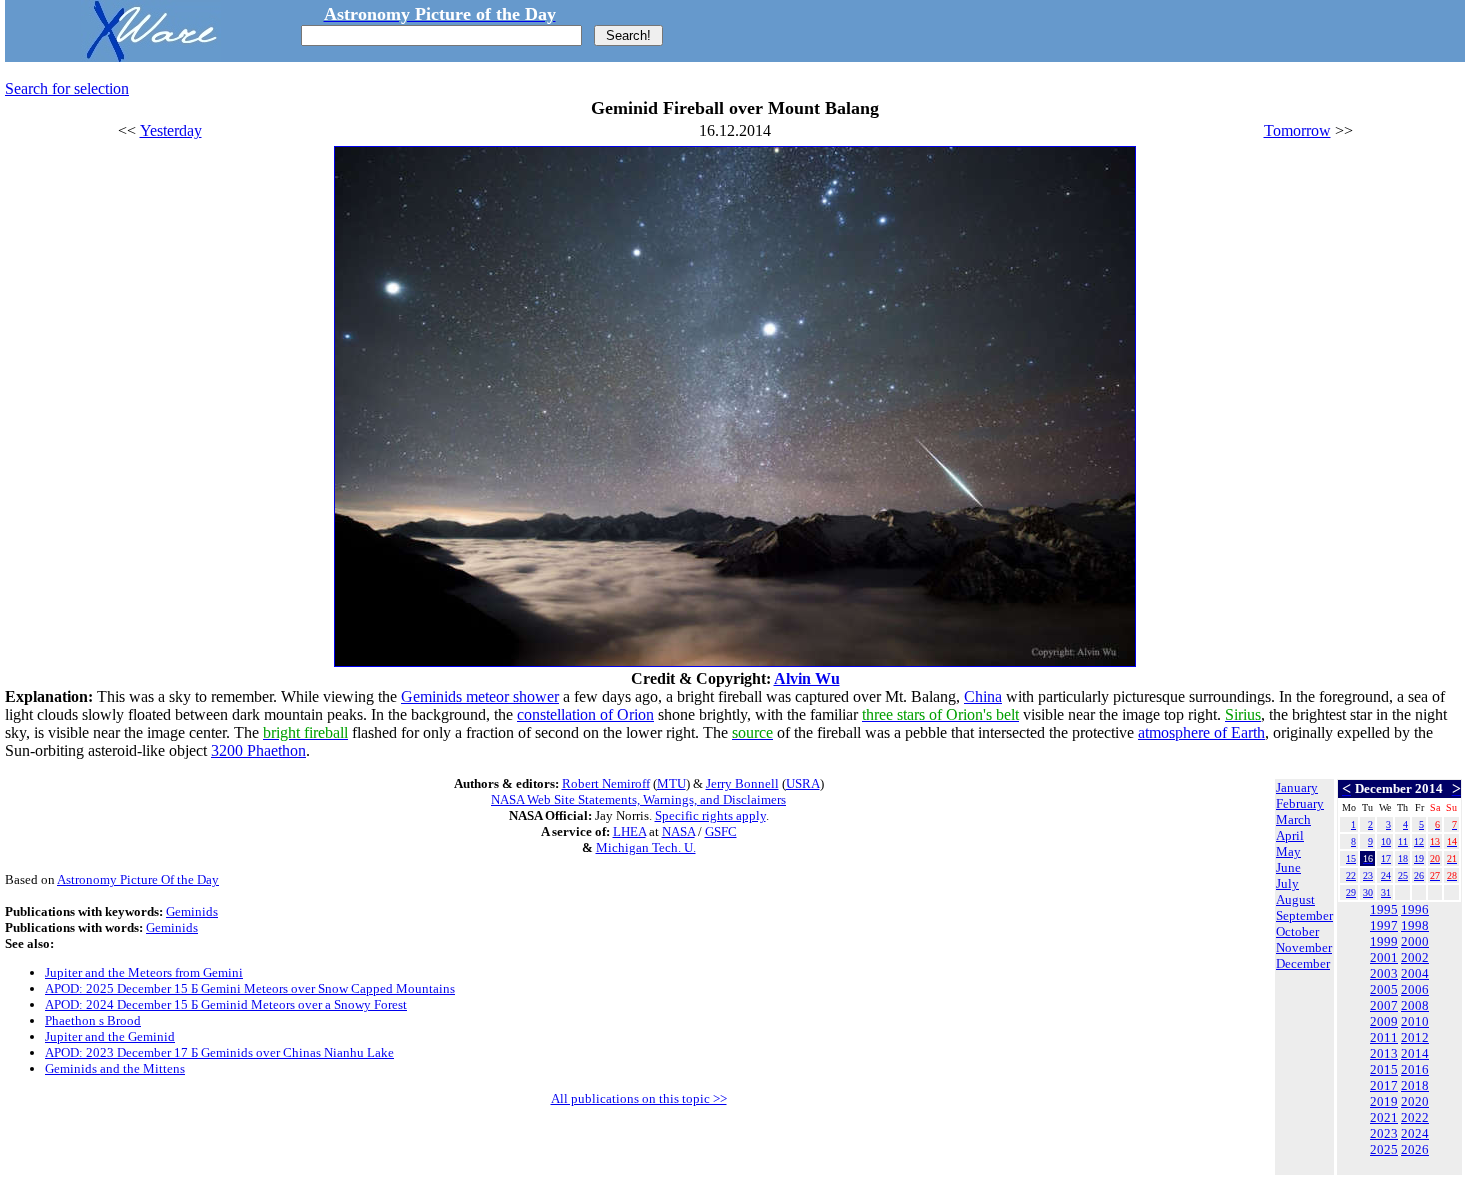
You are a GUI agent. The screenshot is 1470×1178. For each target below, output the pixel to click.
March (1293, 819)
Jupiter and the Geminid (110, 1036)
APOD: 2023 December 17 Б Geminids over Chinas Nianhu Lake (219, 1052)
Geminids (192, 911)
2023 (1384, 1133)
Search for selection (67, 88)
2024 (1415, 1133)
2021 (1384, 1117)
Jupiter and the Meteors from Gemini (144, 972)
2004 (1415, 973)
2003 (1384, 973)
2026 (1415, 1149)
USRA (803, 783)
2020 (1415, 1101)
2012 (1415, 1037)
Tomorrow (1297, 130)
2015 (1384, 1069)
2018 (1415, 1085)
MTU (671, 783)
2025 (1384, 1149)
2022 (1415, 1117)
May (1288, 851)
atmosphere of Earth (1201, 732)
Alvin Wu (807, 678)
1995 (1384, 909)
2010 (1415, 1021)
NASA (678, 831)
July (1287, 883)
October (1297, 931)
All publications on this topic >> (639, 1098)
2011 (1384, 1037)
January (1297, 787)
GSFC (721, 831)
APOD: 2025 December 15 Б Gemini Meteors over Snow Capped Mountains (250, 988)
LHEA (629, 831)
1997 (1384, 925)
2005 (1384, 989)
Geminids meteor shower (480, 696)
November (1304, 947)
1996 (1415, 909)
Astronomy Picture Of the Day (138, 879)
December (1303, 963)
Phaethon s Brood (93, 1020)
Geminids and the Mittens (115, 1068)
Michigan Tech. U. (646, 847)
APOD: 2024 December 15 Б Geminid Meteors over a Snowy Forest (226, 1004)
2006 (1415, 989)
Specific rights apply (710, 815)
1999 (1384, 941)
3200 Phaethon (258, 750)
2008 (1415, 1005)
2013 (1384, 1053)
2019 (1384, 1101)
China (983, 696)
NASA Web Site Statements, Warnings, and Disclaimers (638, 799)
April (1290, 835)
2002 (1415, 957)
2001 (1384, 957)
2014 (1415, 1053)
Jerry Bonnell (742, 783)
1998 (1415, 925)
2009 (1384, 1021)
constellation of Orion (585, 714)
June (1288, 867)
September (1304, 915)
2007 (1384, 1005)
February (1300, 803)
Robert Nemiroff (606, 783)
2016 (1415, 1069)
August (1295, 899)
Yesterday (171, 130)
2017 (1384, 1085)
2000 (1415, 941)
